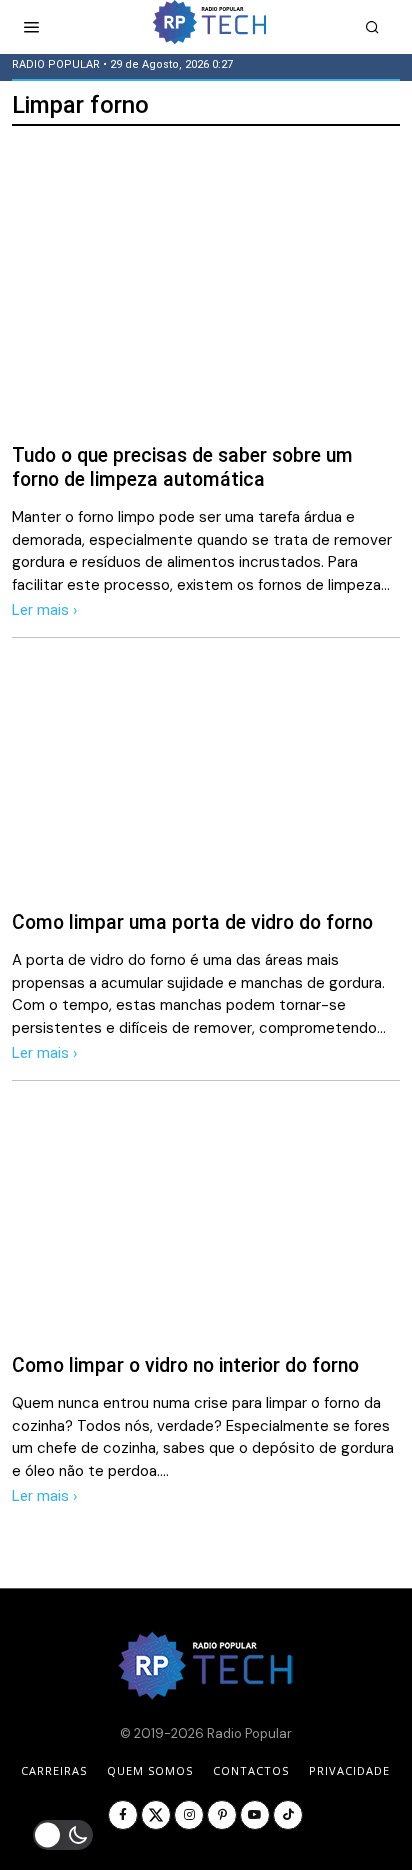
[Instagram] (189, 1815)
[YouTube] (255, 1815)
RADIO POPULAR (56, 64)
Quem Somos (150, 1770)
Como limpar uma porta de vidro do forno (192, 922)
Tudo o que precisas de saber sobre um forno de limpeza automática (182, 467)
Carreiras (54, 1770)
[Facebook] (123, 1815)
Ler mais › (45, 610)
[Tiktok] (288, 1815)
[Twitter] (156, 1815)
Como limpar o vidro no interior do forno (185, 1365)
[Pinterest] (222, 1815)
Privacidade (349, 1770)
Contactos (251, 1770)
